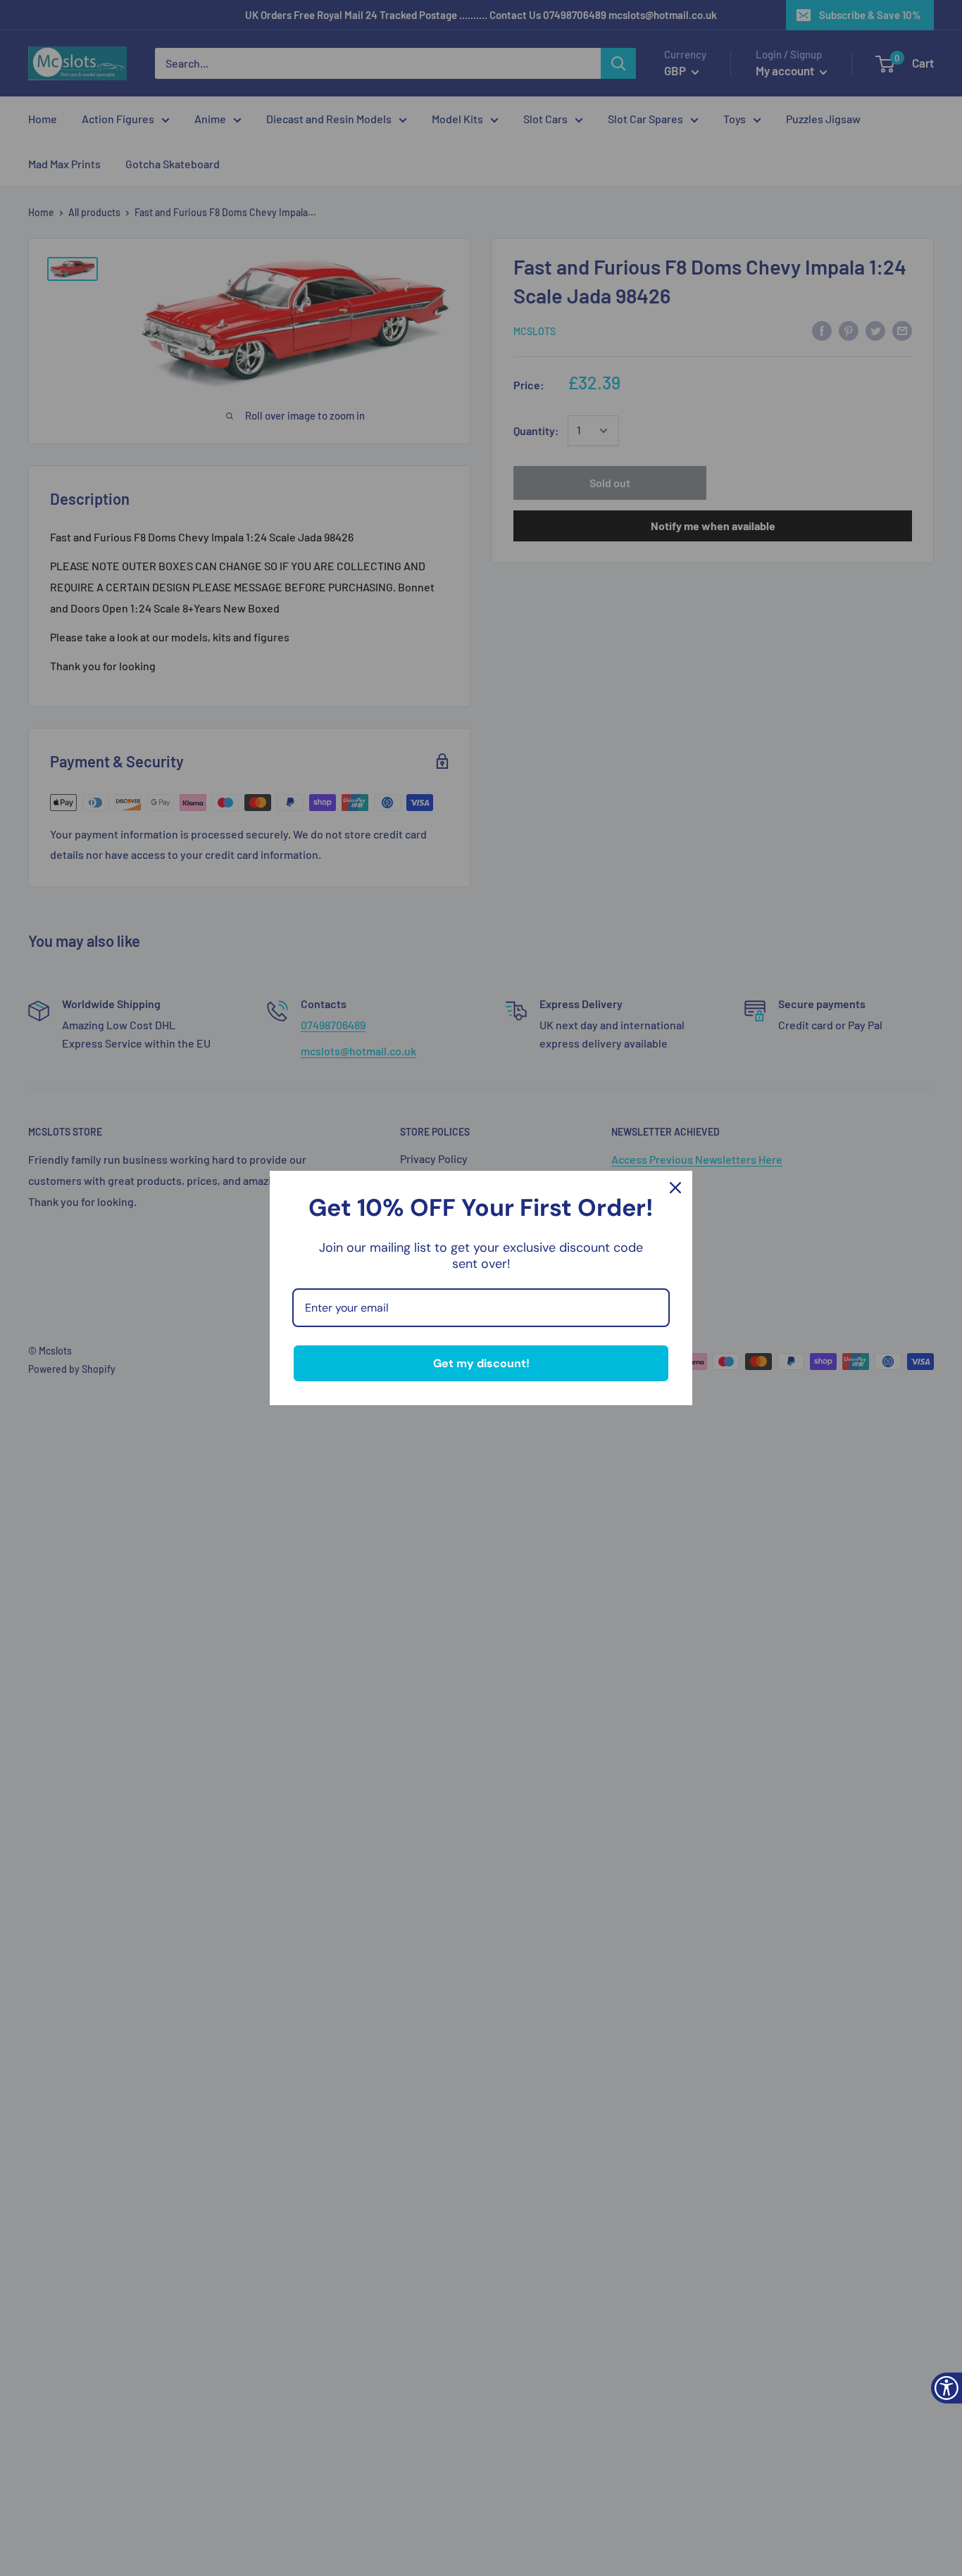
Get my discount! (481, 1363)
